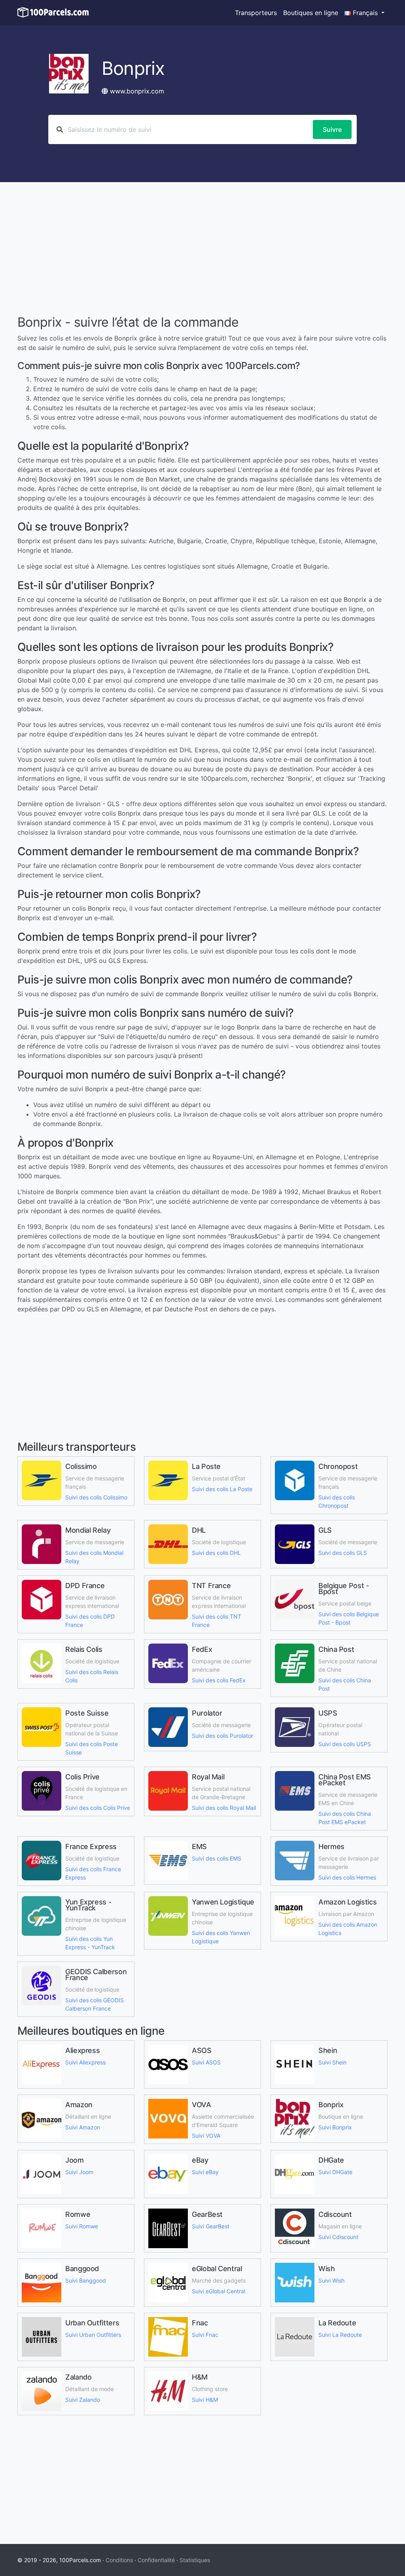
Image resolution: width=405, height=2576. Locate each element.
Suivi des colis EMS (217, 1858)
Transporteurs (256, 13)
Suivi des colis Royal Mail (224, 1808)
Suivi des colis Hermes (347, 1877)
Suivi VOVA (206, 2136)
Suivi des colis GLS (343, 1553)
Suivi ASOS (206, 2062)
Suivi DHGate (335, 2172)
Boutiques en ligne (311, 13)
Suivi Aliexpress (85, 2062)
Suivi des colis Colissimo (96, 1497)
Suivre (332, 129)
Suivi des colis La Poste (222, 1489)
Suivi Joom (79, 2172)
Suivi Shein (332, 2062)
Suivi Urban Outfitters (93, 2335)
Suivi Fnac (205, 2335)
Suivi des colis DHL (216, 1553)
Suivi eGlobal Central (219, 2291)
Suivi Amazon (83, 2127)
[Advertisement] (202, 249)
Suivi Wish (331, 2280)
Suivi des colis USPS (345, 1744)
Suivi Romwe (82, 2226)
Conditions (119, 2560)
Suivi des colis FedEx (219, 1680)
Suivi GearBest (211, 2226)
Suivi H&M (205, 2400)
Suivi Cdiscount (338, 2237)
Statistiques (195, 2560)
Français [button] (365, 13)
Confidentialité (156, 2560)
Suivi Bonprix (335, 2127)
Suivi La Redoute (340, 2335)
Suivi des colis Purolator (222, 1736)
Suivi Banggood (86, 2280)
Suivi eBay (205, 2172)
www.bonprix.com (137, 91)
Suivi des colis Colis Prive (98, 1808)
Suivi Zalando (83, 2400)
